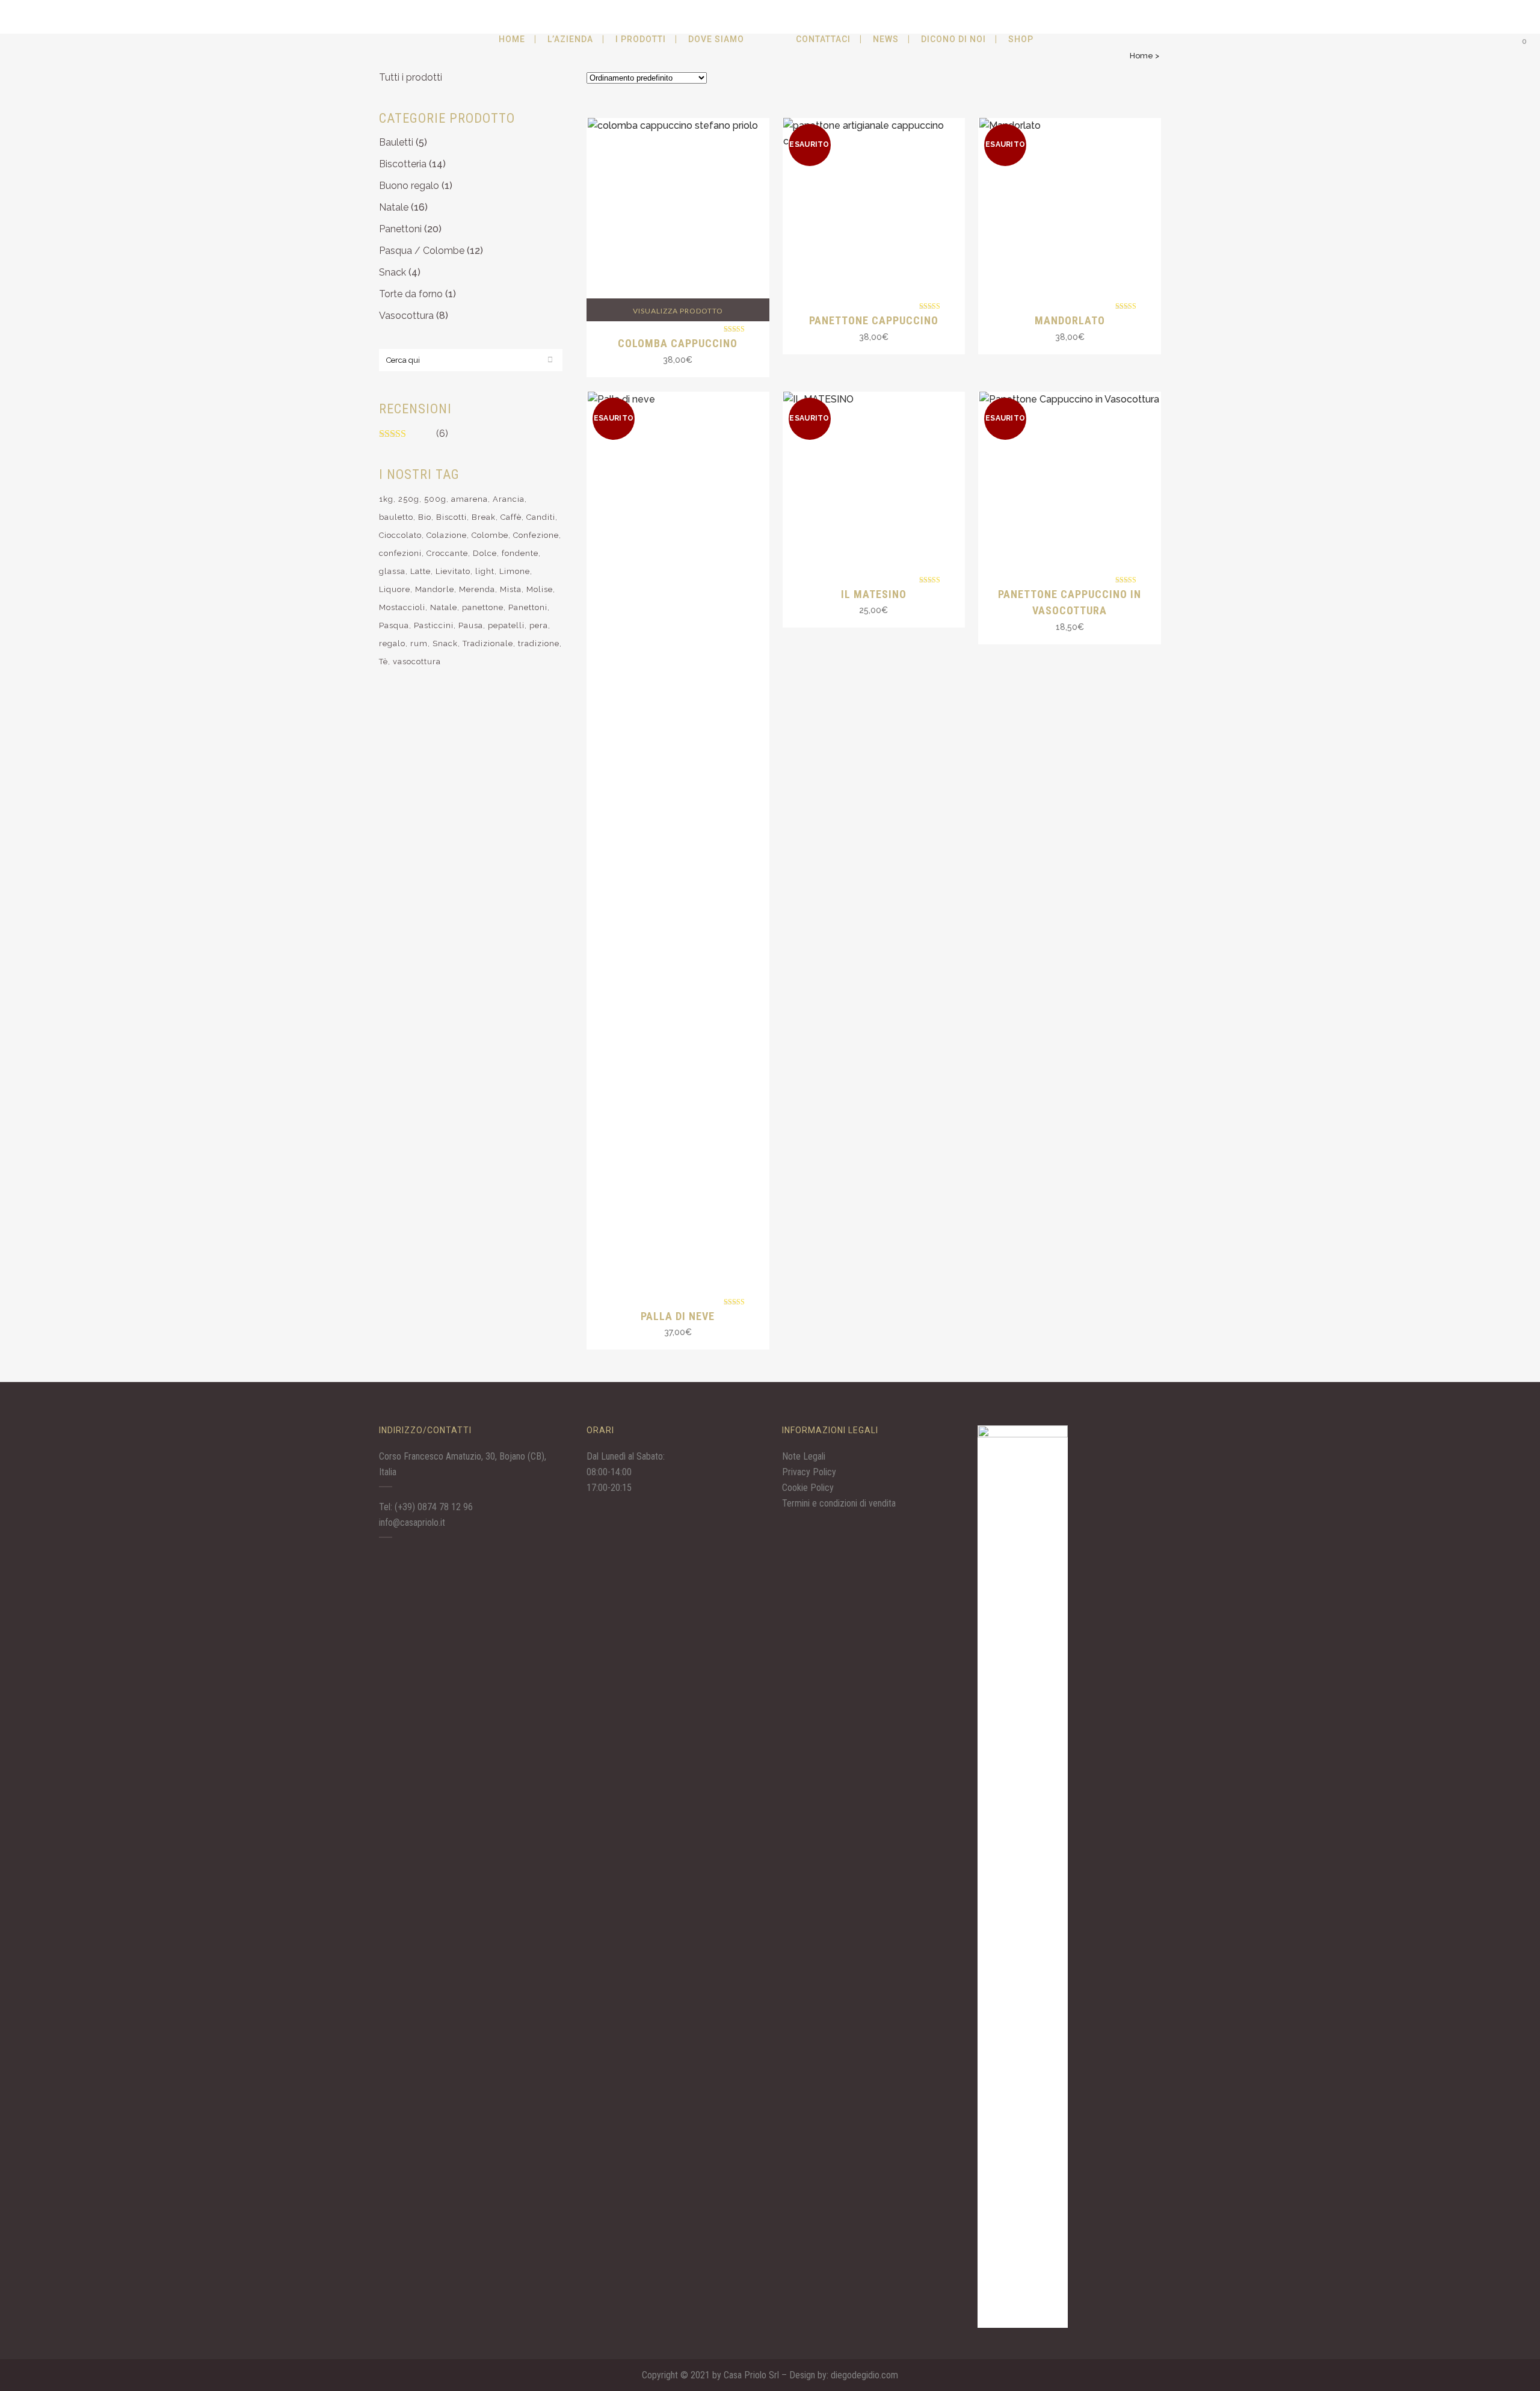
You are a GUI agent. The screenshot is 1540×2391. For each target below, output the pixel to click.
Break (484, 517)
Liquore (395, 589)
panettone (483, 607)
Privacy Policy (809, 1472)
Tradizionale (488, 643)
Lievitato (453, 571)
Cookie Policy (808, 1488)
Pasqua (394, 625)
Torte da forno (411, 294)
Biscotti (451, 517)
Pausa (471, 625)
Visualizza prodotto (678, 311)
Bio (425, 517)
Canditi (541, 517)
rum (419, 643)
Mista (511, 589)
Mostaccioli (402, 607)
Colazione (447, 535)
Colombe (490, 535)
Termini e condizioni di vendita (839, 1503)
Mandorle (435, 589)
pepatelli (506, 625)
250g (409, 499)
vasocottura (417, 662)
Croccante (447, 553)
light (485, 571)
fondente (520, 553)
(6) (442, 433)
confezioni (400, 553)
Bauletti (396, 142)
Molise (540, 589)
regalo (392, 643)
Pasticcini (434, 625)
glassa (392, 571)
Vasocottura (406, 316)
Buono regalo (409, 186)
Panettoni (400, 229)
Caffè (511, 517)
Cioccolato (400, 535)
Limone (515, 571)
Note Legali (804, 1456)
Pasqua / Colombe (422, 251)
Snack (393, 272)
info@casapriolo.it (412, 1523)
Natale (394, 207)
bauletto (396, 517)
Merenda (477, 589)
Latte (420, 571)
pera (539, 625)
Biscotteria (403, 164)
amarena (470, 499)
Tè (383, 662)
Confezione (536, 535)
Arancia (509, 499)
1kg (386, 499)
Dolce (485, 553)
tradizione (539, 643)
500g (435, 499)
